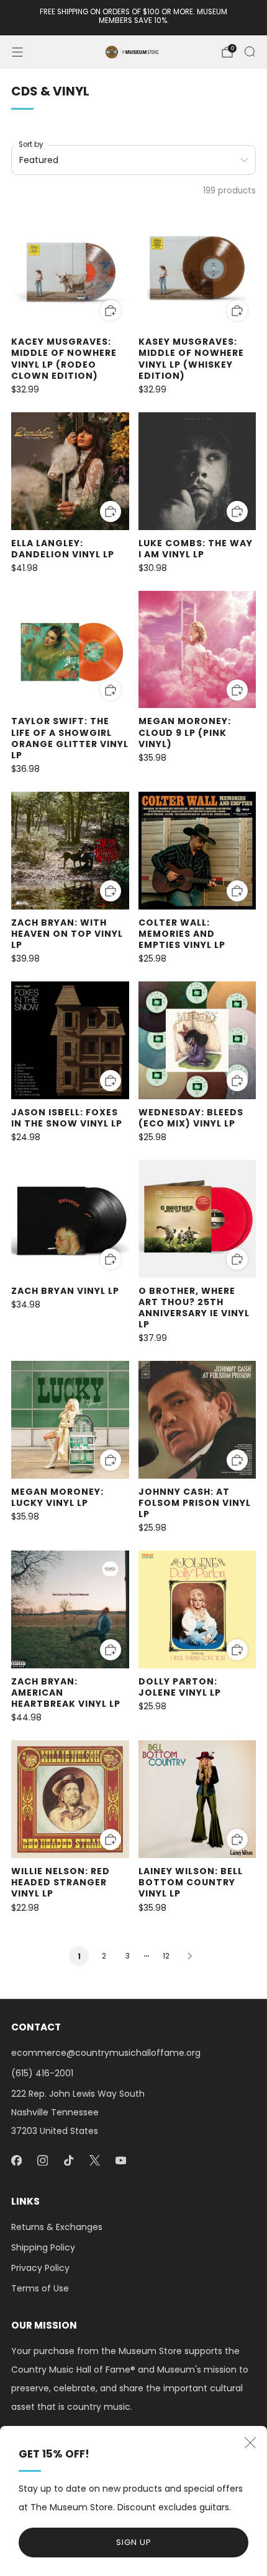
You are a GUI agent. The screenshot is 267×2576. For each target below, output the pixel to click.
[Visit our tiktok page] (68, 2161)
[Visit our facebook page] (16, 2161)
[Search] (250, 51)
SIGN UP (134, 2542)
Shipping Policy (43, 2247)
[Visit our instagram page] (42, 2161)
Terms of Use (40, 2288)
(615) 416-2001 (42, 2073)
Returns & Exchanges (57, 2227)
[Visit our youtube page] (120, 2161)
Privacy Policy (40, 2268)
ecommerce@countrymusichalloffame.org (106, 2053)
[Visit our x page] (94, 2161)
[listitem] (134, 18)
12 (166, 1956)
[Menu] (17, 52)
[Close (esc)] (250, 2443)
